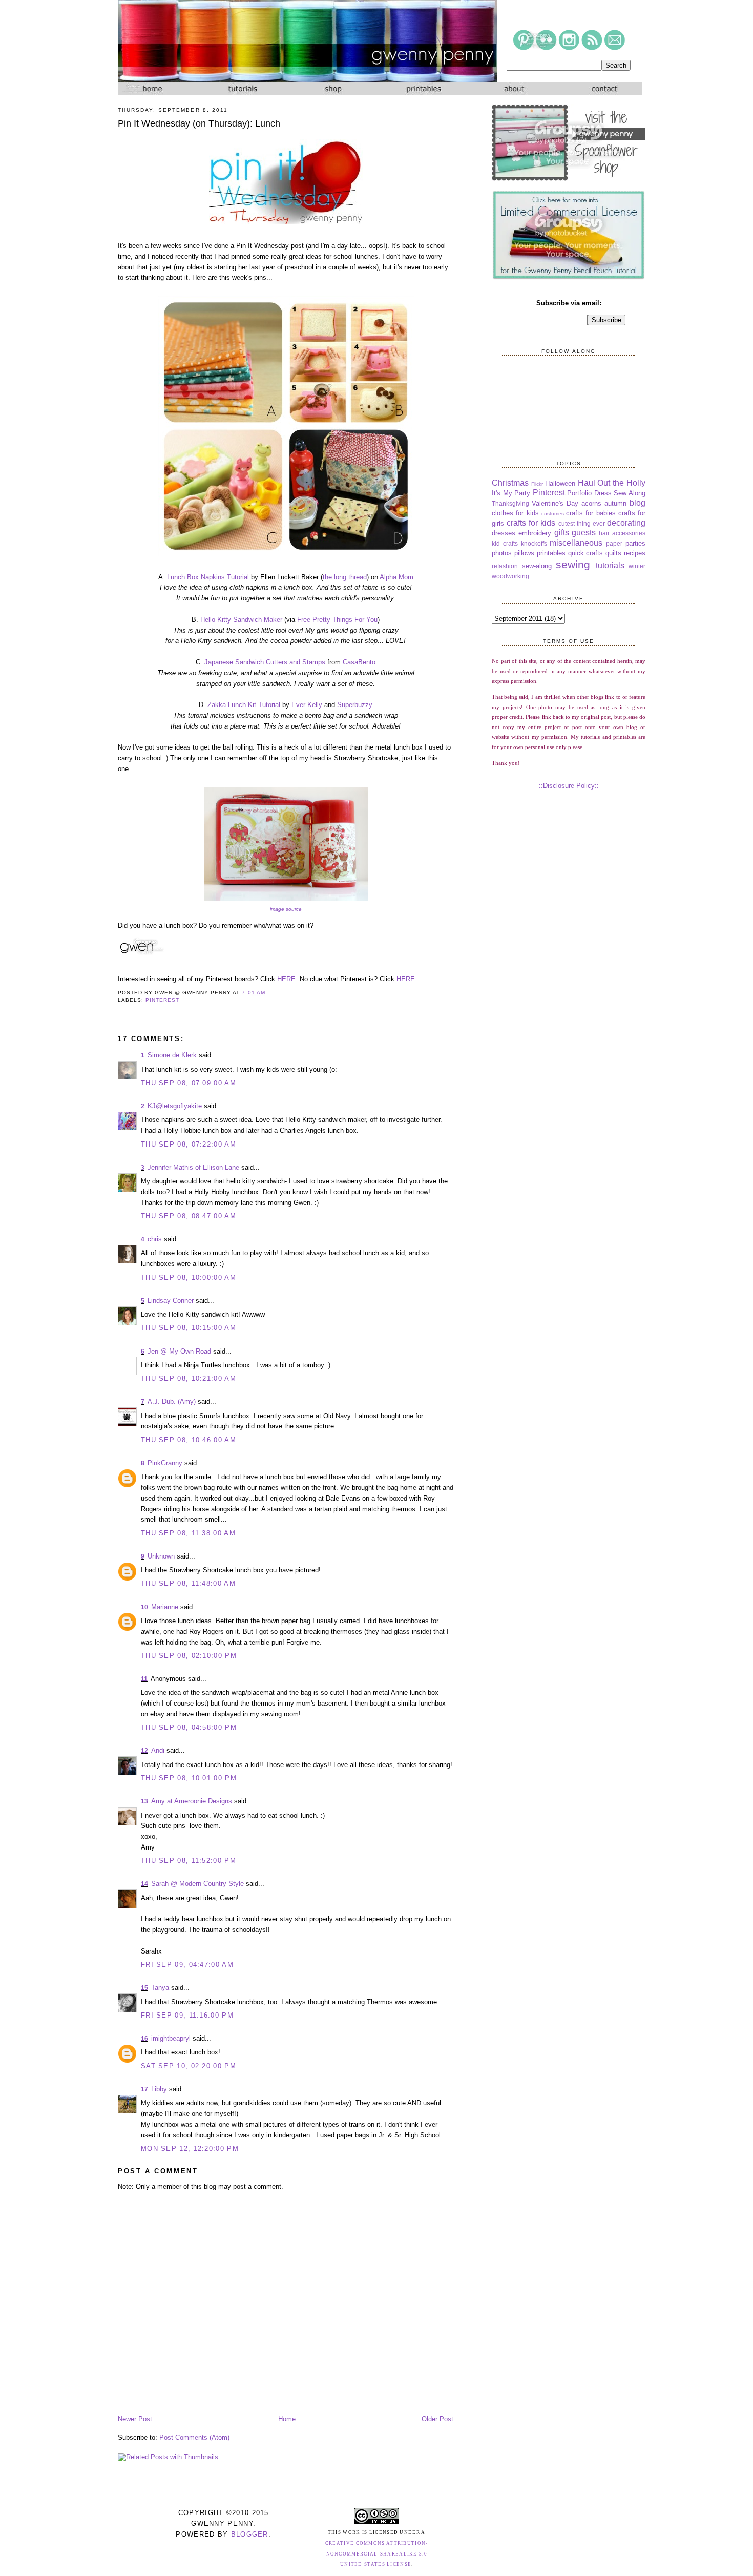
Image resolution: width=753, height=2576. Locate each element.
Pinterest (162, 1000)
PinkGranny (165, 1463)
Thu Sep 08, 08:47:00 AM (189, 1216)
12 (144, 1751)
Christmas (510, 483)
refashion (505, 566)
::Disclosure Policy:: (569, 786)
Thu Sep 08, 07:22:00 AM (189, 1144)
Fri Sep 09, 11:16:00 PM (187, 2015)
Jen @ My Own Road (179, 1351)
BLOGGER (250, 2534)
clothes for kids (515, 513)
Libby (159, 2089)
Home (287, 2419)
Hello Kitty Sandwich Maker (241, 620)
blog (637, 503)
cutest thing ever (582, 523)
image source (286, 909)
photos (502, 553)
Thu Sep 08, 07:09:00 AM (189, 1083)
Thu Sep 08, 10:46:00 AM (189, 1440)
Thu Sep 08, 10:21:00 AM (189, 1378)
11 (144, 1679)
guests (584, 533)
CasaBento (359, 662)
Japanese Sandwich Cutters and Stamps (265, 662)
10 (144, 1607)
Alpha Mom (396, 577)
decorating (626, 523)
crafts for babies (591, 513)
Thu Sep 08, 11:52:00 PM (189, 1861)
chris (155, 1239)
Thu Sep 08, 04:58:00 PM (189, 1727)
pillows (524, 553)
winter (637, 566)
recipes (635, 553)
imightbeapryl (171, 2038)
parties (635, 543)
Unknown (161, 1556)
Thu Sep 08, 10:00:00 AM (189, 1277)
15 (144, 1988)
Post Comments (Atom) (194, 2437)
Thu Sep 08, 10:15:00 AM (189, 1328)
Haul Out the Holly (612, 483)
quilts (613, 553)
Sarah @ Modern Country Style (197, 1884)
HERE (286, 979)
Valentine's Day (555, 503)
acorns (591, 503)
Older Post (437, 2419)
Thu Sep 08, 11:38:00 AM (188, 1533)
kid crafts (505, 543)
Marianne (165, 1607)
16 (144, 2039)
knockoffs (534, 543)
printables (551, 553)
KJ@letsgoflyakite (175, 1106)
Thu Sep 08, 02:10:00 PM (189, 1656)
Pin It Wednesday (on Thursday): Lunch (199, 123)
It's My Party (511, 493)
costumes (553, 514)
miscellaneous (576, 543)
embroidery (535, 533)
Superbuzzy (355, 705)
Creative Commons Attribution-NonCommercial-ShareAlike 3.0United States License (377, 2554)
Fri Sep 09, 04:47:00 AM (187, 1965)
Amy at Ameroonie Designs (192, 1801)
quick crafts (586, 553)
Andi (158, 1750)
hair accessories (622, 533)
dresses (504, 533)
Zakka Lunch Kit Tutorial (244, 705)
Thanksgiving (510, 503)
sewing (573, 564)
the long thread (345, 577)
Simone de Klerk (172, 1055)
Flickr (537, 484)
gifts (562, 533)
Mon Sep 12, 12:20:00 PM (190, 2148)
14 (144, 1884)
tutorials (610, 565)
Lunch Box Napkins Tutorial (208, 577)
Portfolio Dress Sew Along (606, 493)
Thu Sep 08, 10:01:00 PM (189, 1778)
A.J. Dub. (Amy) (172, 1401)
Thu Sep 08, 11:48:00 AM (188, 1583)
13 (144, 1801)
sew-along (537, 566)
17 (144, 2089)
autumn (615, 503)
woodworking (510, 576)
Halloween (560, 483)
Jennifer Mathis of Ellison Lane (193, 1167)
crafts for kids (531, 523)
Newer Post (135, 2419)
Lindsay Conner (171, 1301)
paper (614, 543)
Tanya (160, 1988)
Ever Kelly (307, 705)
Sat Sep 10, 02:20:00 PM (189, 2066)
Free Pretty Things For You (337, 620)
